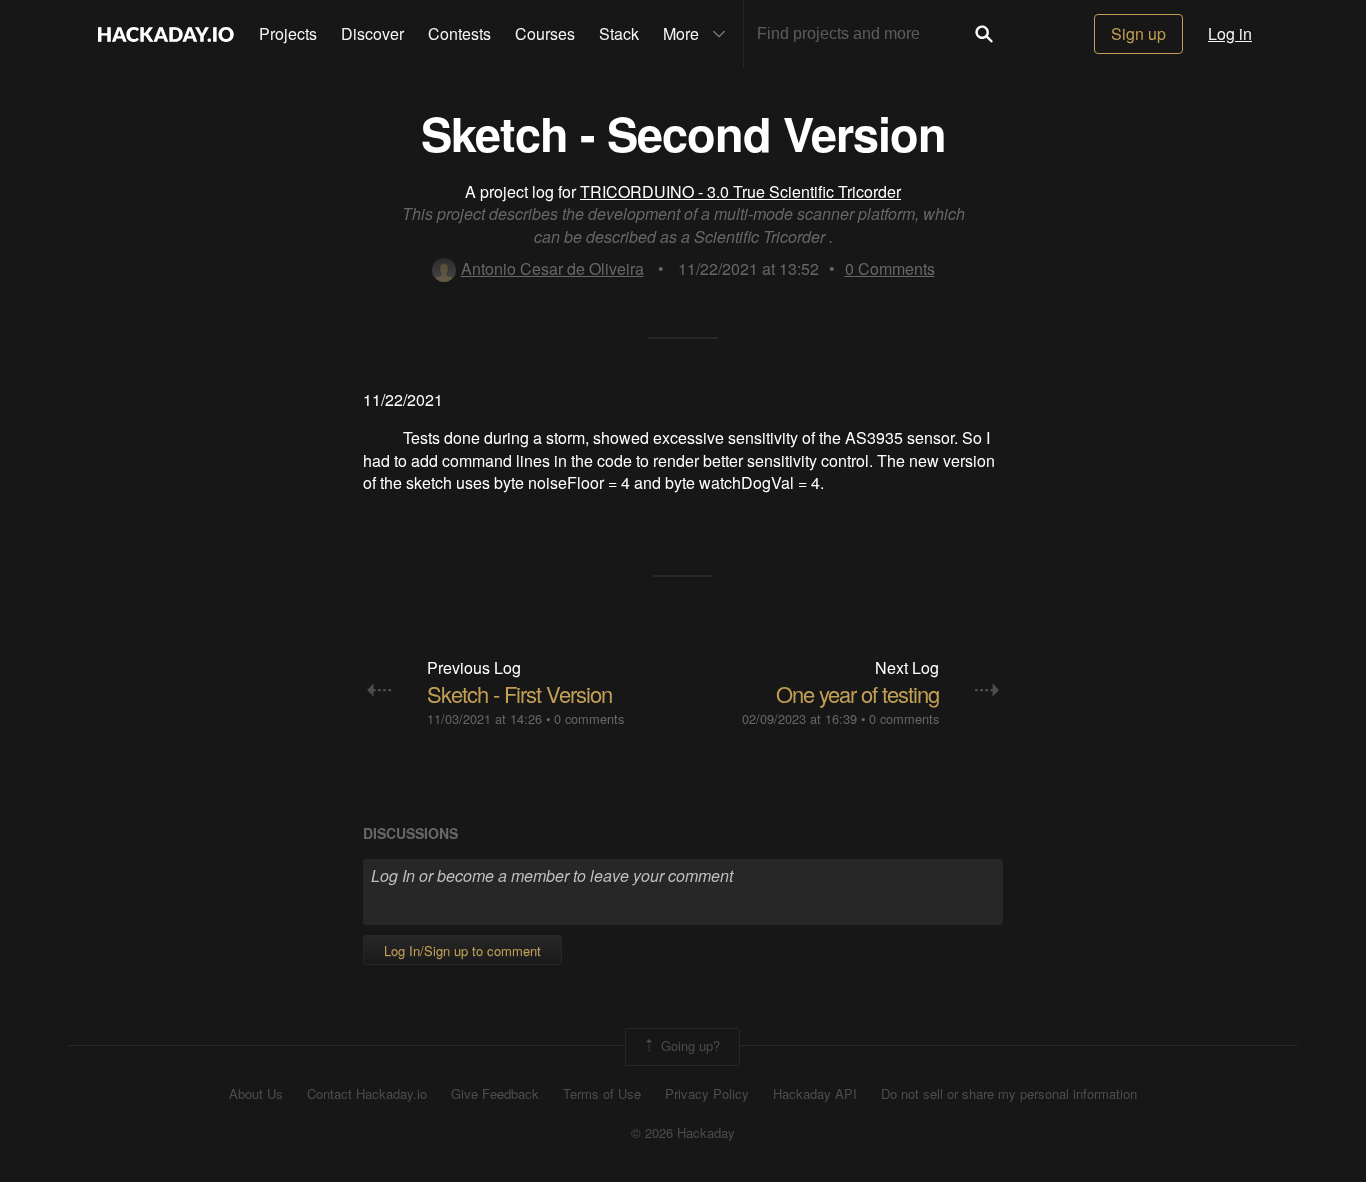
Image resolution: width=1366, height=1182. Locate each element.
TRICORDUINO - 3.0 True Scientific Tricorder (740, 191)
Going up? (688, 1045)
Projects (288, 33)
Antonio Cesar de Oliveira (552, 268)
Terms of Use (602, 1094)
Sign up (1138, 33)
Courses (545, 33)
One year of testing (857, 693)
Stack (619, 33)
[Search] (984, 34)
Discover (372, 33)
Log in (1230, 33)
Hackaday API (815, 1094)
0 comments (589, 718)
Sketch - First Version (519, 693)
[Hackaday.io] (166, 34)
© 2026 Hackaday (683, 1133)
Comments (890, 268)
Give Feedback (495, 1094)
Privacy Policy (707, 1094)
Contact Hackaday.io (367, 1094)
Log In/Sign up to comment (462, 950)
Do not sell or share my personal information (1009, 1094)
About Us (256, 1094)
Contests (459, 33)
